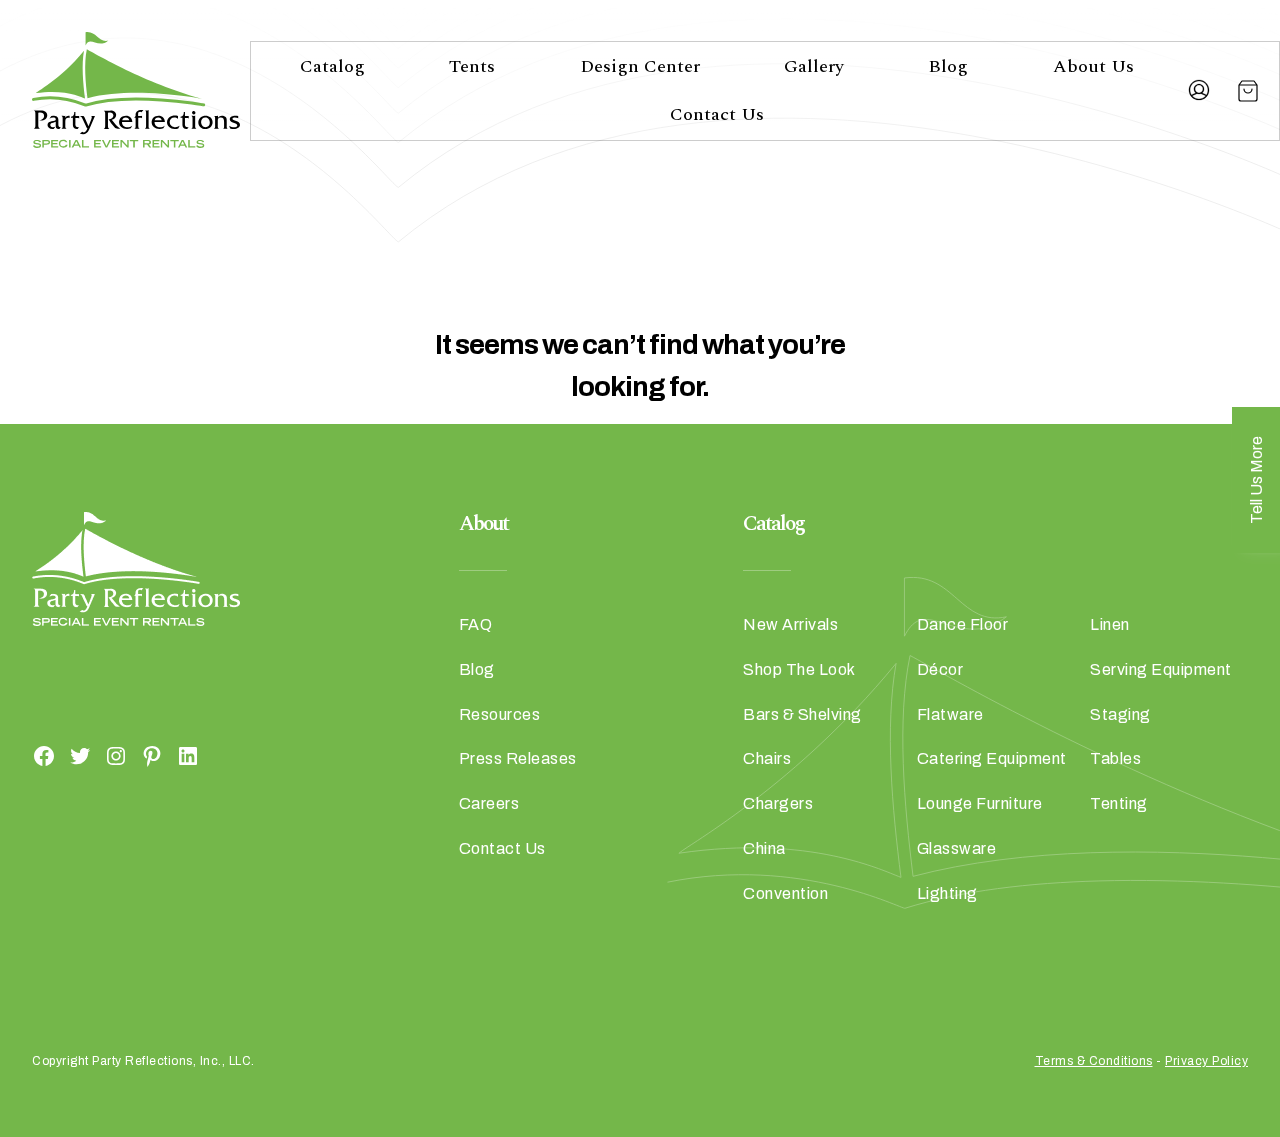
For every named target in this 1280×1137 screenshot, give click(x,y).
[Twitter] (80, 755)
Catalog (332, 66)
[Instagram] (116, 755)
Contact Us (717, 114)
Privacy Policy (1206, 1061)
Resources (500, 714)
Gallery (814, 66)
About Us (1093, 66)
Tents (472, 66)
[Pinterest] (152, 755)
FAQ (476, 624)
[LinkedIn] (188, 755)
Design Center (640, 66)
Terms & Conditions (1094, 1061)
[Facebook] (44, 755)
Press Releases (518, 758)
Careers (489, 803)
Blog (948, 66)
